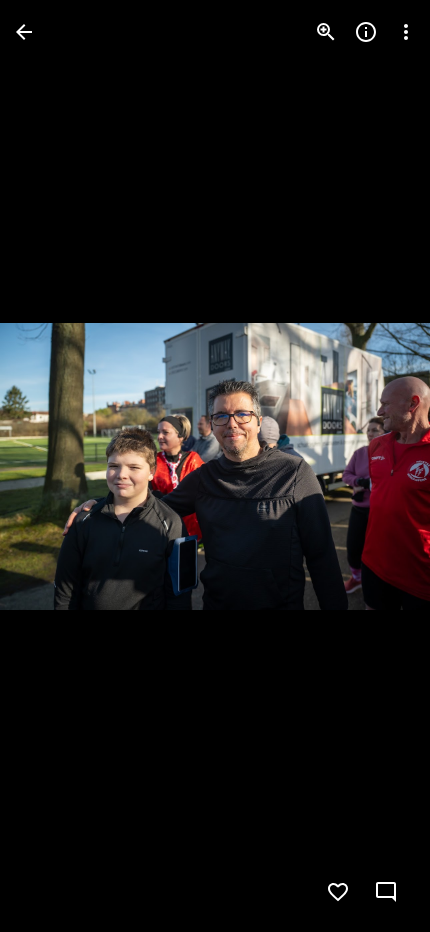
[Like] (338, 892)
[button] (56, 466)
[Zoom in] (326, 32)
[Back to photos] (24, 32)
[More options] (406, 32)
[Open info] (366, 32)
